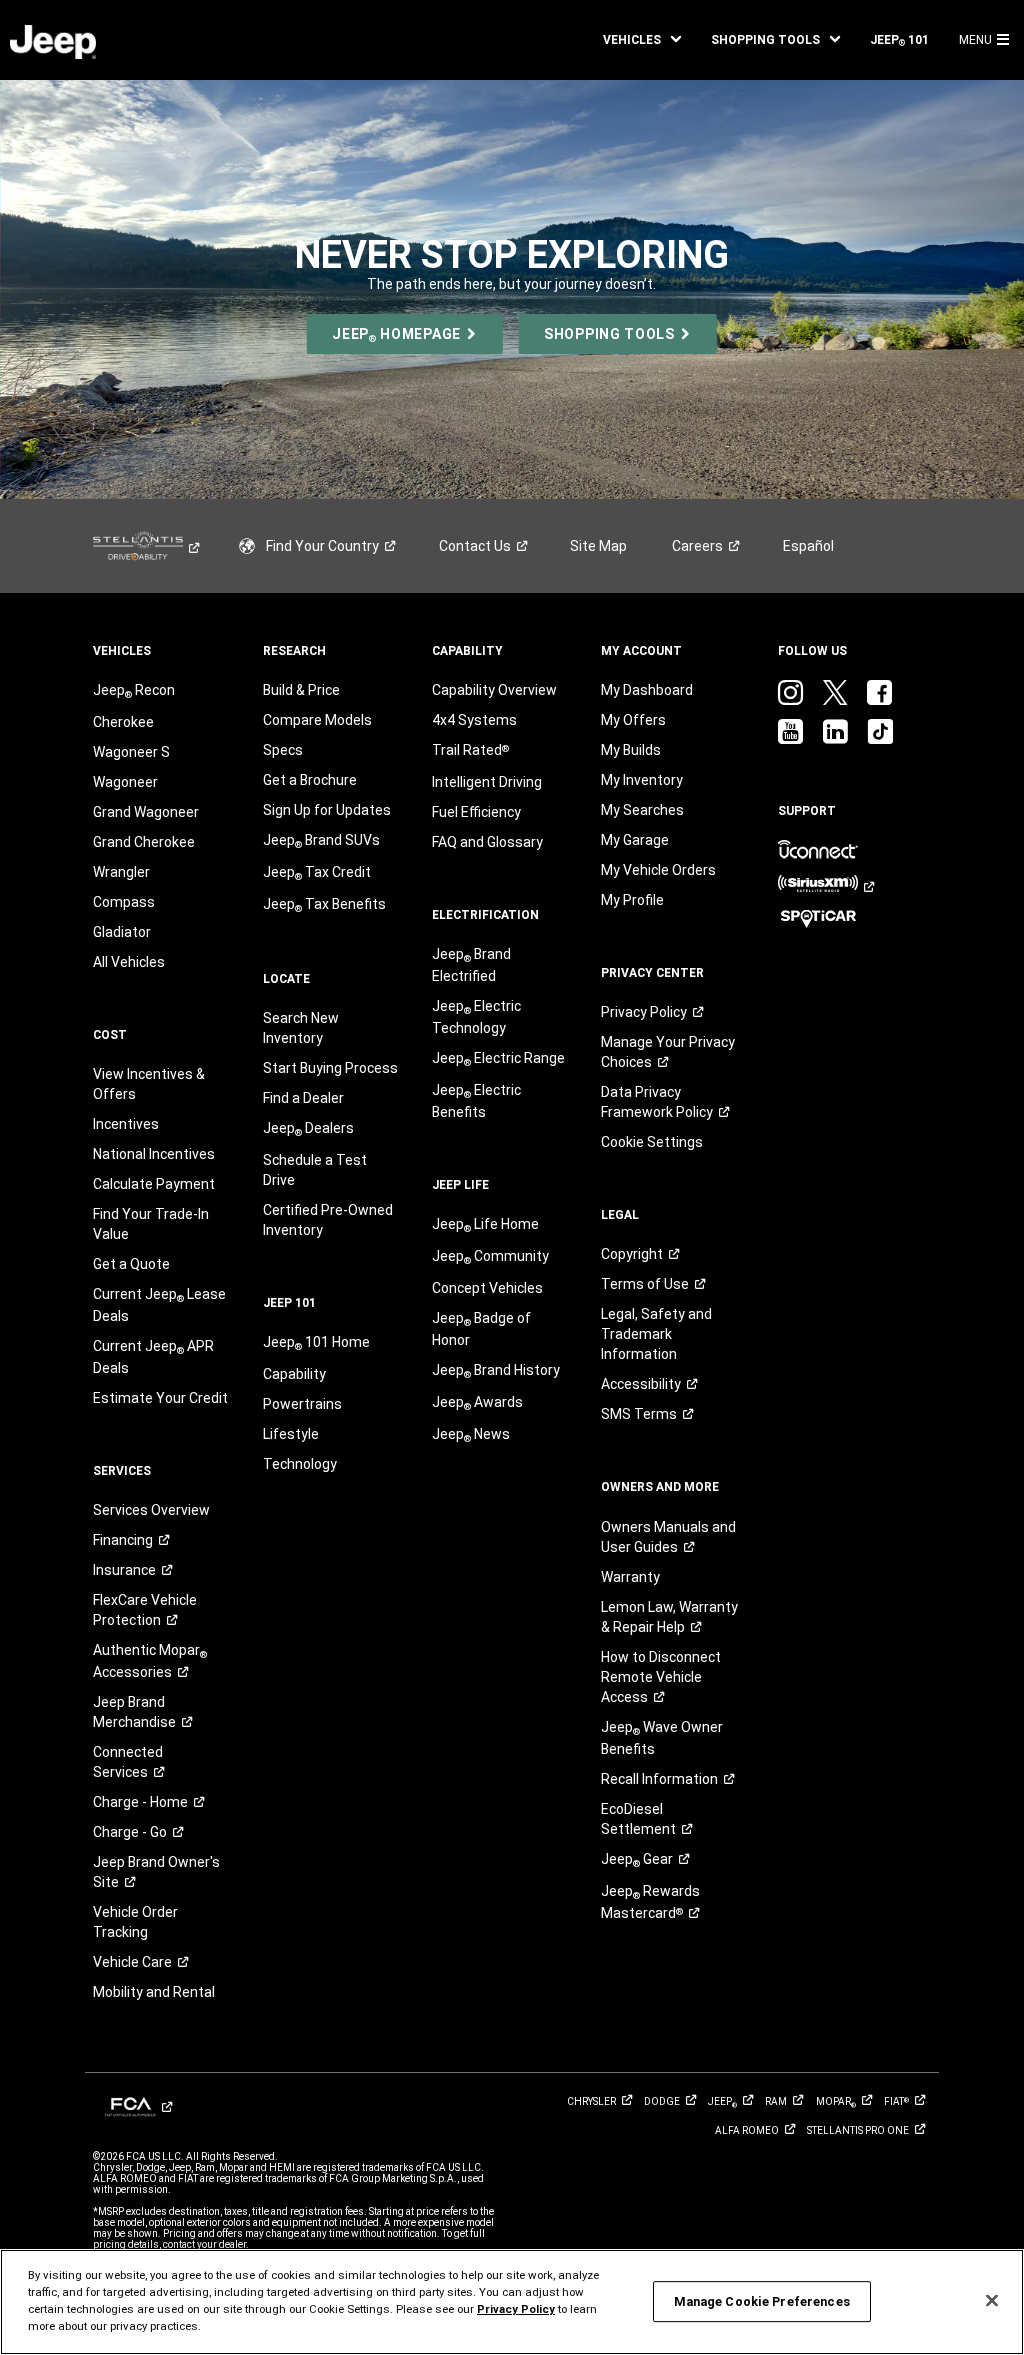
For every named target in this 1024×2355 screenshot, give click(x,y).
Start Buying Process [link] (330, 1068)
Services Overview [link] (151, 1510)
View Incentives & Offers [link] (149, 1084)
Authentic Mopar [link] (150, 1661)
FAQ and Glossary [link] (487, 842)
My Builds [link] (631, 750)
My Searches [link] (642, 810)
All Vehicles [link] (129, 962)
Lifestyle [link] (291, 1434)
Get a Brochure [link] (310, 780)
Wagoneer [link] (125, 782)
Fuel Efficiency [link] (476, 812)
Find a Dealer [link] (303, 1098)
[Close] (992, 2301)
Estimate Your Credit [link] (160, 1398)
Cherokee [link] (123, 722)
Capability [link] (294, 1374)
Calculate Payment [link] (154, 1184)
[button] (642, 40)
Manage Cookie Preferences (762, 2301)
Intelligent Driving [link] (487, 782)
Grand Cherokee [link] (144, 842)
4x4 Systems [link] (474, 720)
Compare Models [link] (317, 720)
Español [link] (808, 546)
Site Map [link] (598, 546)
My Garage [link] (635, 840)
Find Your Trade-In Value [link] (151, 1224)
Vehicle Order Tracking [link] (135, 1922)
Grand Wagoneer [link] (146, 812)
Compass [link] (124, 902)
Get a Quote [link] (131, 1264)
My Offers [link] (633, 720)
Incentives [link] (126, 1124)
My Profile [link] (632, 900)
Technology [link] (300, 1464)
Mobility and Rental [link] (154, 1992)
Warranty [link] (630, 1577)
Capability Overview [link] (494, 690)
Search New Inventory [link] (301, 1028)
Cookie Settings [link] (652, 1142)
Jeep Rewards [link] (650, 1902)
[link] (53, 40)
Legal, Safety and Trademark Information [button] (656, 1334)
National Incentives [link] (154, 1154)
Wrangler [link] (121, 872)
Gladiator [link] (122, 932)
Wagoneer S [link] (131, 752)
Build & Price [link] (301, 690)
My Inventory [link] (642, 780)
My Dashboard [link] (647, 690)
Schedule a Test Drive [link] (315, 1170)
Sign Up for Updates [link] (327, 810)
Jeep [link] (637, 1860)
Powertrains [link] (302, 1404)
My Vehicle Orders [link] (658, 870)
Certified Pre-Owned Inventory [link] (328, 1220)
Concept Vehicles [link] (487, 1288)
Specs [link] (283, 750)
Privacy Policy (516, 2309)
